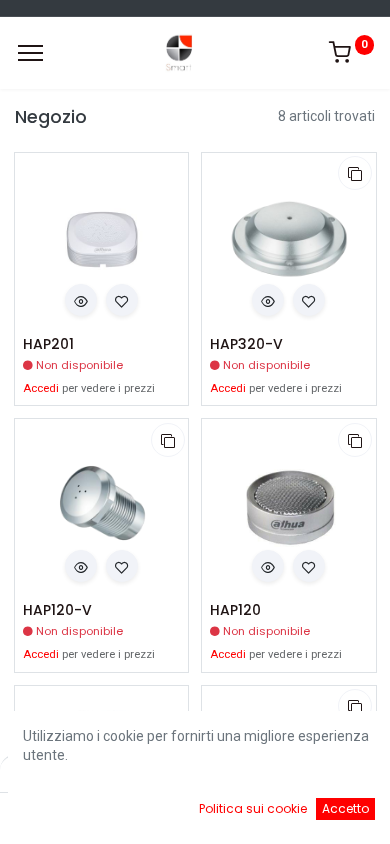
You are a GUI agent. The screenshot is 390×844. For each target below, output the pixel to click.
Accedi (41, 388)
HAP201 (48, 344)
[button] (81, 300)
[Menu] (30, 53)
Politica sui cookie (253, 808)
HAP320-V (246, 344)
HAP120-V (57, 610)
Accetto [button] (345, 808)
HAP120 (235, 610)
